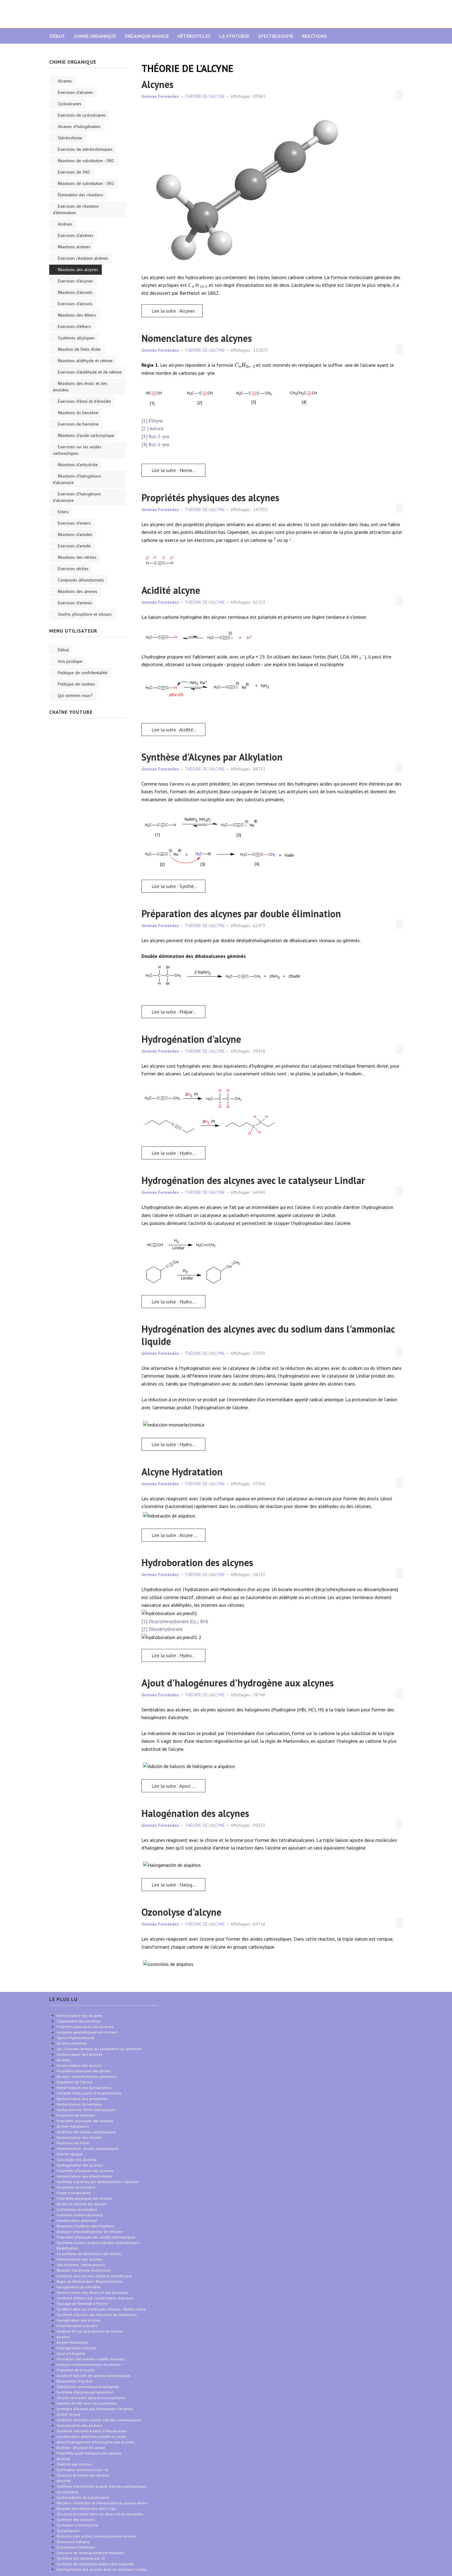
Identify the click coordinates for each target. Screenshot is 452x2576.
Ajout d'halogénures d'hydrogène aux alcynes (238, 1683)
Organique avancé (147, 36)
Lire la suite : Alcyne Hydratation (178, 1535)
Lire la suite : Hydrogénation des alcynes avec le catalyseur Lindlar (178, 1302)
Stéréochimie (70, 138)
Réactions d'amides (75, 534)
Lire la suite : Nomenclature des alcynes (178, 470)
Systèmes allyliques (76, 338)
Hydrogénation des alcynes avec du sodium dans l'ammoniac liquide (268, 1335)
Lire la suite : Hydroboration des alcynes (178, 1655)
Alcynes (157, 84)
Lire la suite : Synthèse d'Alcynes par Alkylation (178, 886)
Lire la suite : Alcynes (173, 311)
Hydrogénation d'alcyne (191, 1039)
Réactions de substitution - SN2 (86, 161)
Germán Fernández (160, 96)
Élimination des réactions (81, 195)
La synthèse (234, 36)
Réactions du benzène (78, 413)
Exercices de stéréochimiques (85, 149)
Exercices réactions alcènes (83, 258)
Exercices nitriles (73, 569)
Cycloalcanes (70, 104)
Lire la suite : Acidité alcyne (178, 730)
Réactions (314, 36)
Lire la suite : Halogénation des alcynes (178, 1885)
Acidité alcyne (171, 590)
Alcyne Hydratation (182, 1472)
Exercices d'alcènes (76, 235)
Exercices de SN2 (74, 172)
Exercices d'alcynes (75, 281)
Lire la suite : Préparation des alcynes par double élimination (178, 1012)
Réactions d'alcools (75, 292)
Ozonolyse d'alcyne (181, 1912)
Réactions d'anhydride (78, 465)
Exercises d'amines (75, 603)
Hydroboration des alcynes (197, 1562)
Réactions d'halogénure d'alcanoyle (77, 479)
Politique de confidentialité (83, 673)
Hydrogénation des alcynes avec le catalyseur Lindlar (253, 1180)
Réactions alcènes (74, 247)
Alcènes (65, 224)
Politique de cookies (76, 684)
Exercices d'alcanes (75, 92)
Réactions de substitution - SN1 (86, 183)
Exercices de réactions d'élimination (76, 209)
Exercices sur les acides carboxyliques (77, 450)
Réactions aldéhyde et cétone (85, 361)
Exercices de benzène (78, 424)
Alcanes (65, 81)
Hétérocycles (194, 36)
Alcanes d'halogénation (79, 126)
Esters (63, 512)
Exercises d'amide (74, 546)
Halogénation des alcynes (195, 1813)
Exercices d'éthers (74, 326)
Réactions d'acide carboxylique (86, 435)
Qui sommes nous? (75, 695)
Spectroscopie (276, 36)
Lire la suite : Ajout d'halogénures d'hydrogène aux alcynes (178, 1786)
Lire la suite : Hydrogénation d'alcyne (178, 1153)
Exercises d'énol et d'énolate (84, 401)
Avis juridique (70, 661)
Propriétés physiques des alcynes (210, 498)
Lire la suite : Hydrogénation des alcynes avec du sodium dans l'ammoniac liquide (178, 1444)
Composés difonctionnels (81, 580)
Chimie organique (95, 36)
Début (57, 36)
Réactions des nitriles (77, 557)
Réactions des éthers (77, 315)
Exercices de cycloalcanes (82, 115)
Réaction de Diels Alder (79, 349)
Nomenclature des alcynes (197, 338)
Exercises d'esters (74, 523)
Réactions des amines (77, 591)
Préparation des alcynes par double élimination (241, 914)
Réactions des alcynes (78, 270)
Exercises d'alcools (75, 304)
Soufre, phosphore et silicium (85, 614)
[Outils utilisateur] (399, 95)
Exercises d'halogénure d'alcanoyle (77, 497)
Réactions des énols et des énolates (80, 387)
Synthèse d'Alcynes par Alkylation (212, 757)
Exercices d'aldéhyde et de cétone (90, 372)
